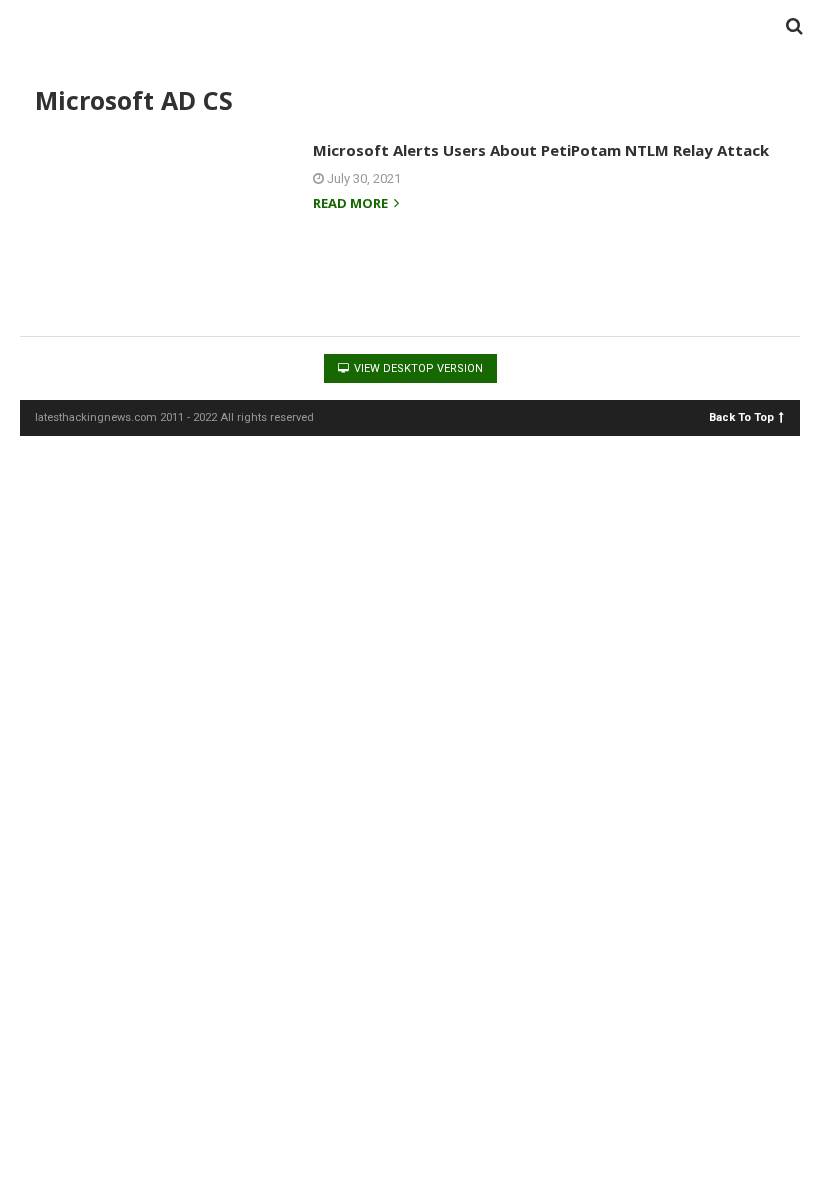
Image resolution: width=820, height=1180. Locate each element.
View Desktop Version (417, 368)
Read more (352, 204)
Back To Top (741, 416)
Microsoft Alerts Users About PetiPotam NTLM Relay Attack (541, 150)
